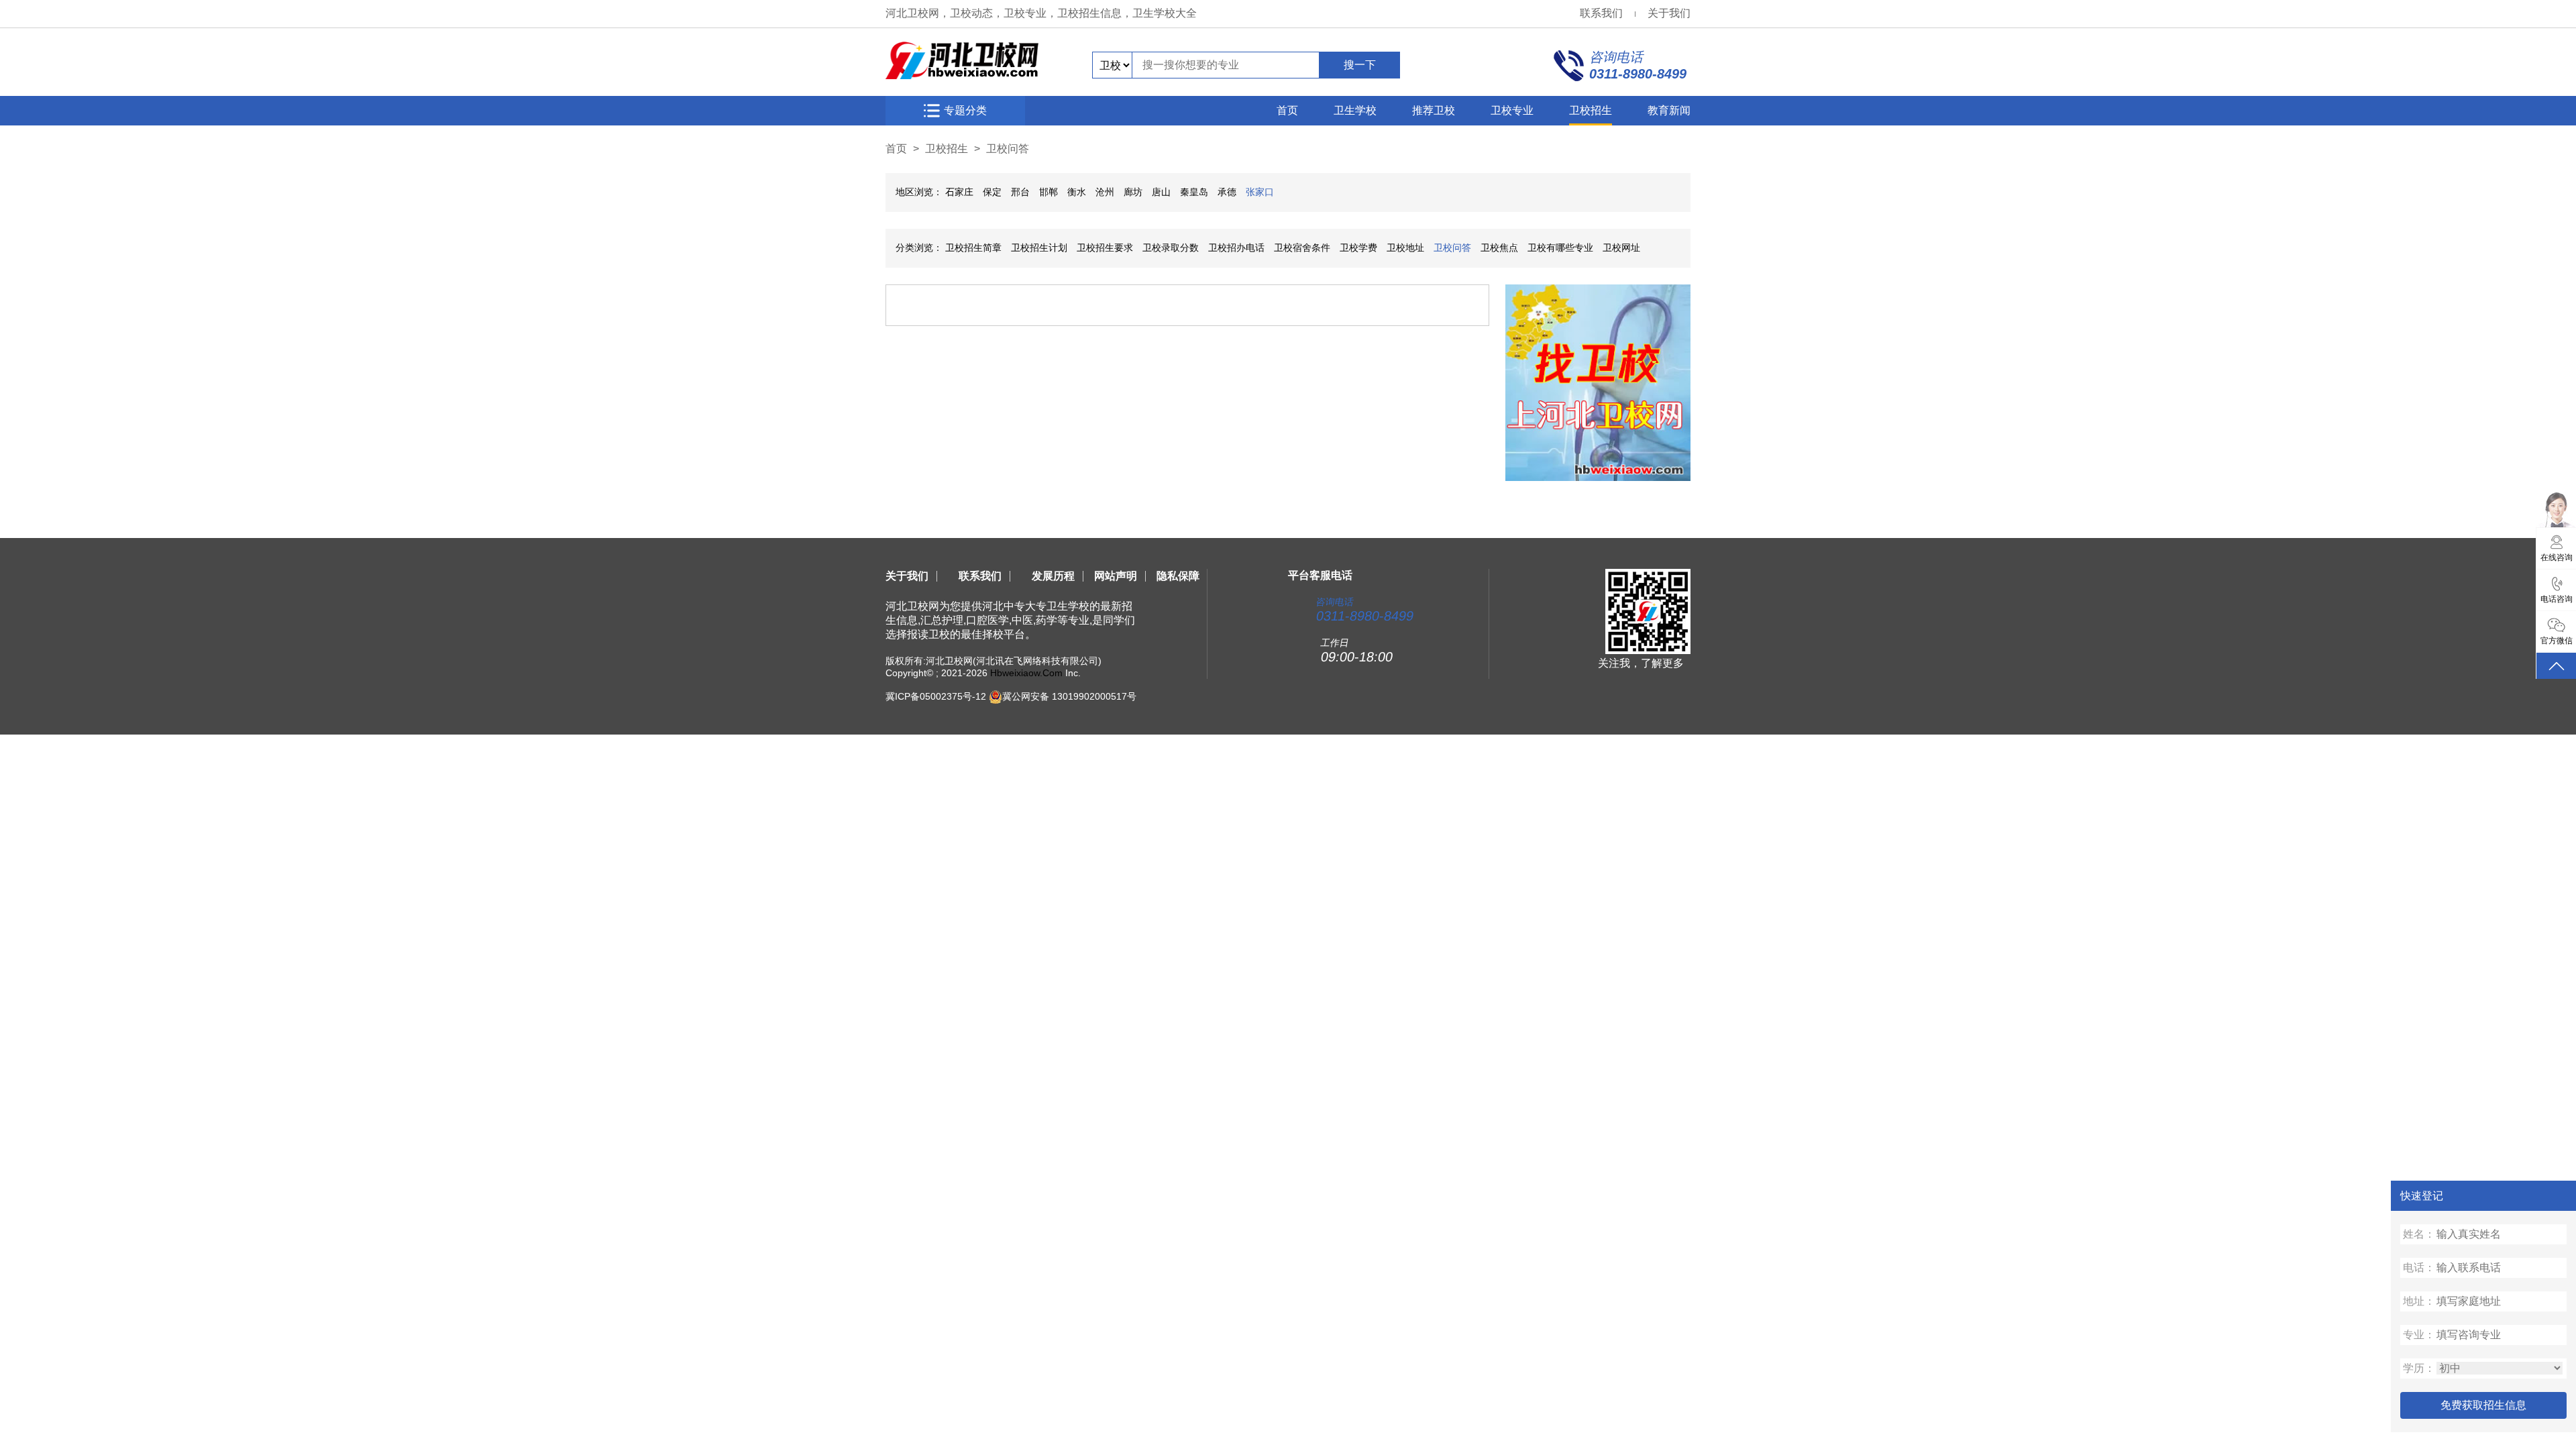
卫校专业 (1512, 110)
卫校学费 (1358, 248)
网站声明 (1116, 576)
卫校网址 (1621, 248)
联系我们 (1601, 13)
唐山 (1161, 192)
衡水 (1077, 192)
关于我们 (1669, 13)
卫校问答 (1008, 149)
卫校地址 (1405, 248)
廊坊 (1133, 192)
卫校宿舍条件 (1302, 248)
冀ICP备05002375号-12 (936, 696)
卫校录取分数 (1171, 248)
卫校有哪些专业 (1560, 248)
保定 (992, 192)
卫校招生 (1591, 110)
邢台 (1020, 192)
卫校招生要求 (1105, 248)
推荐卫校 (1434, 110)
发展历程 (1053, 576)
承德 (1227, 192)
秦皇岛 (1194, 192)
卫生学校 (1355, 110)
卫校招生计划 (1039, 248)
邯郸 (1049, 192)
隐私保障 (1178, 576)
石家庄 (959, 192)
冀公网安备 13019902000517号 (1069, 696)
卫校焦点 (1499, 248)
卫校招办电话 (1236, 248)
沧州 (1105, 192)
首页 (1287, 110)
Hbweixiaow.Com (1026, 673)
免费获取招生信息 (2483, 1405)
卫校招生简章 (973, 248)
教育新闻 (1669, 110)
